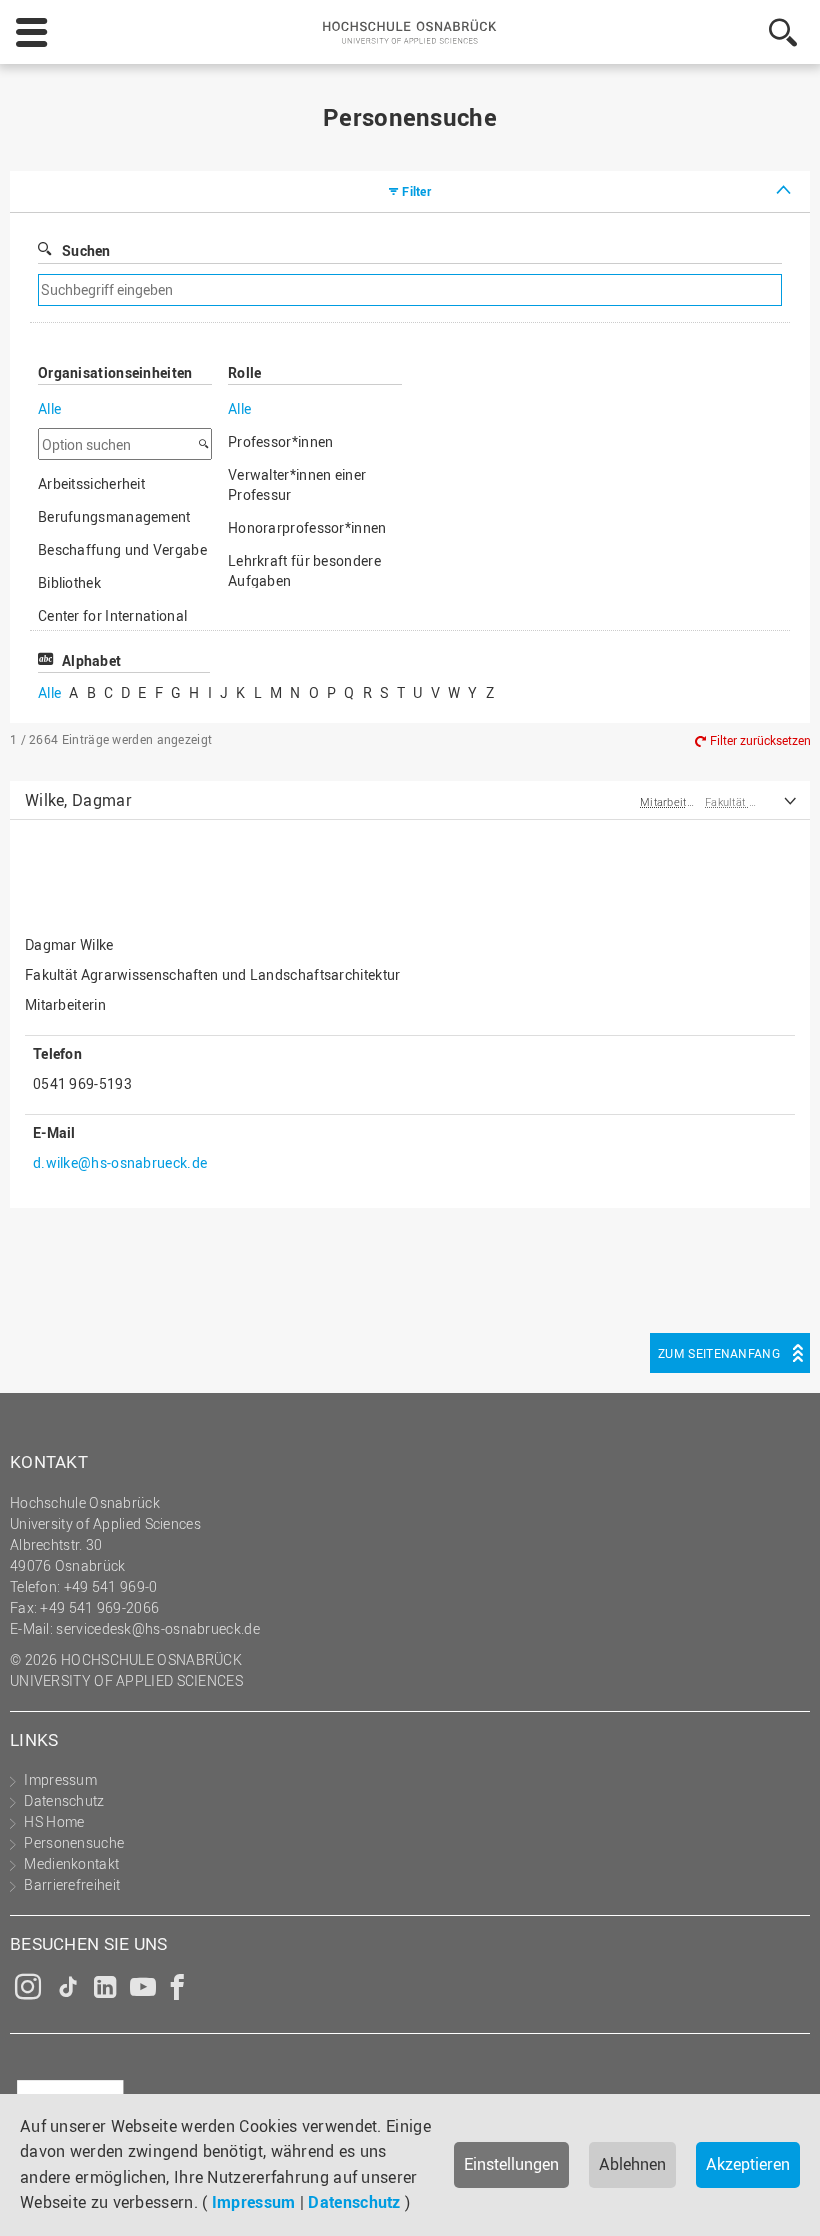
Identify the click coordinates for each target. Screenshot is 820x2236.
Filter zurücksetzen (760, 741)
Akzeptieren (748, 2164)
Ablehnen (632, 2164)
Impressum (254, 2202)
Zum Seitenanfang (719, 1353)
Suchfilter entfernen (581, 290)
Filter (416, 191)
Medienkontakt (71, 1863)
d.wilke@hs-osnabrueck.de (120, 1162)
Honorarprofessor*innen (307, 527)
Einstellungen (511, 2164)
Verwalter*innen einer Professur (297, 484)
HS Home (54, 1821)
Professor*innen (281, 441)
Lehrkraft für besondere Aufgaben (304, 570)
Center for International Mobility (112, 625)
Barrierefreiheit (72, 1884)
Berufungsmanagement (114, 516)
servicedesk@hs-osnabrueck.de (157, 1628)
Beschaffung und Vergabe (122, 549)
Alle (49, 408)
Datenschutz (354, 2202)
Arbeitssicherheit (91, 483)
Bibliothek (69, 582)
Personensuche (74, 1842)
